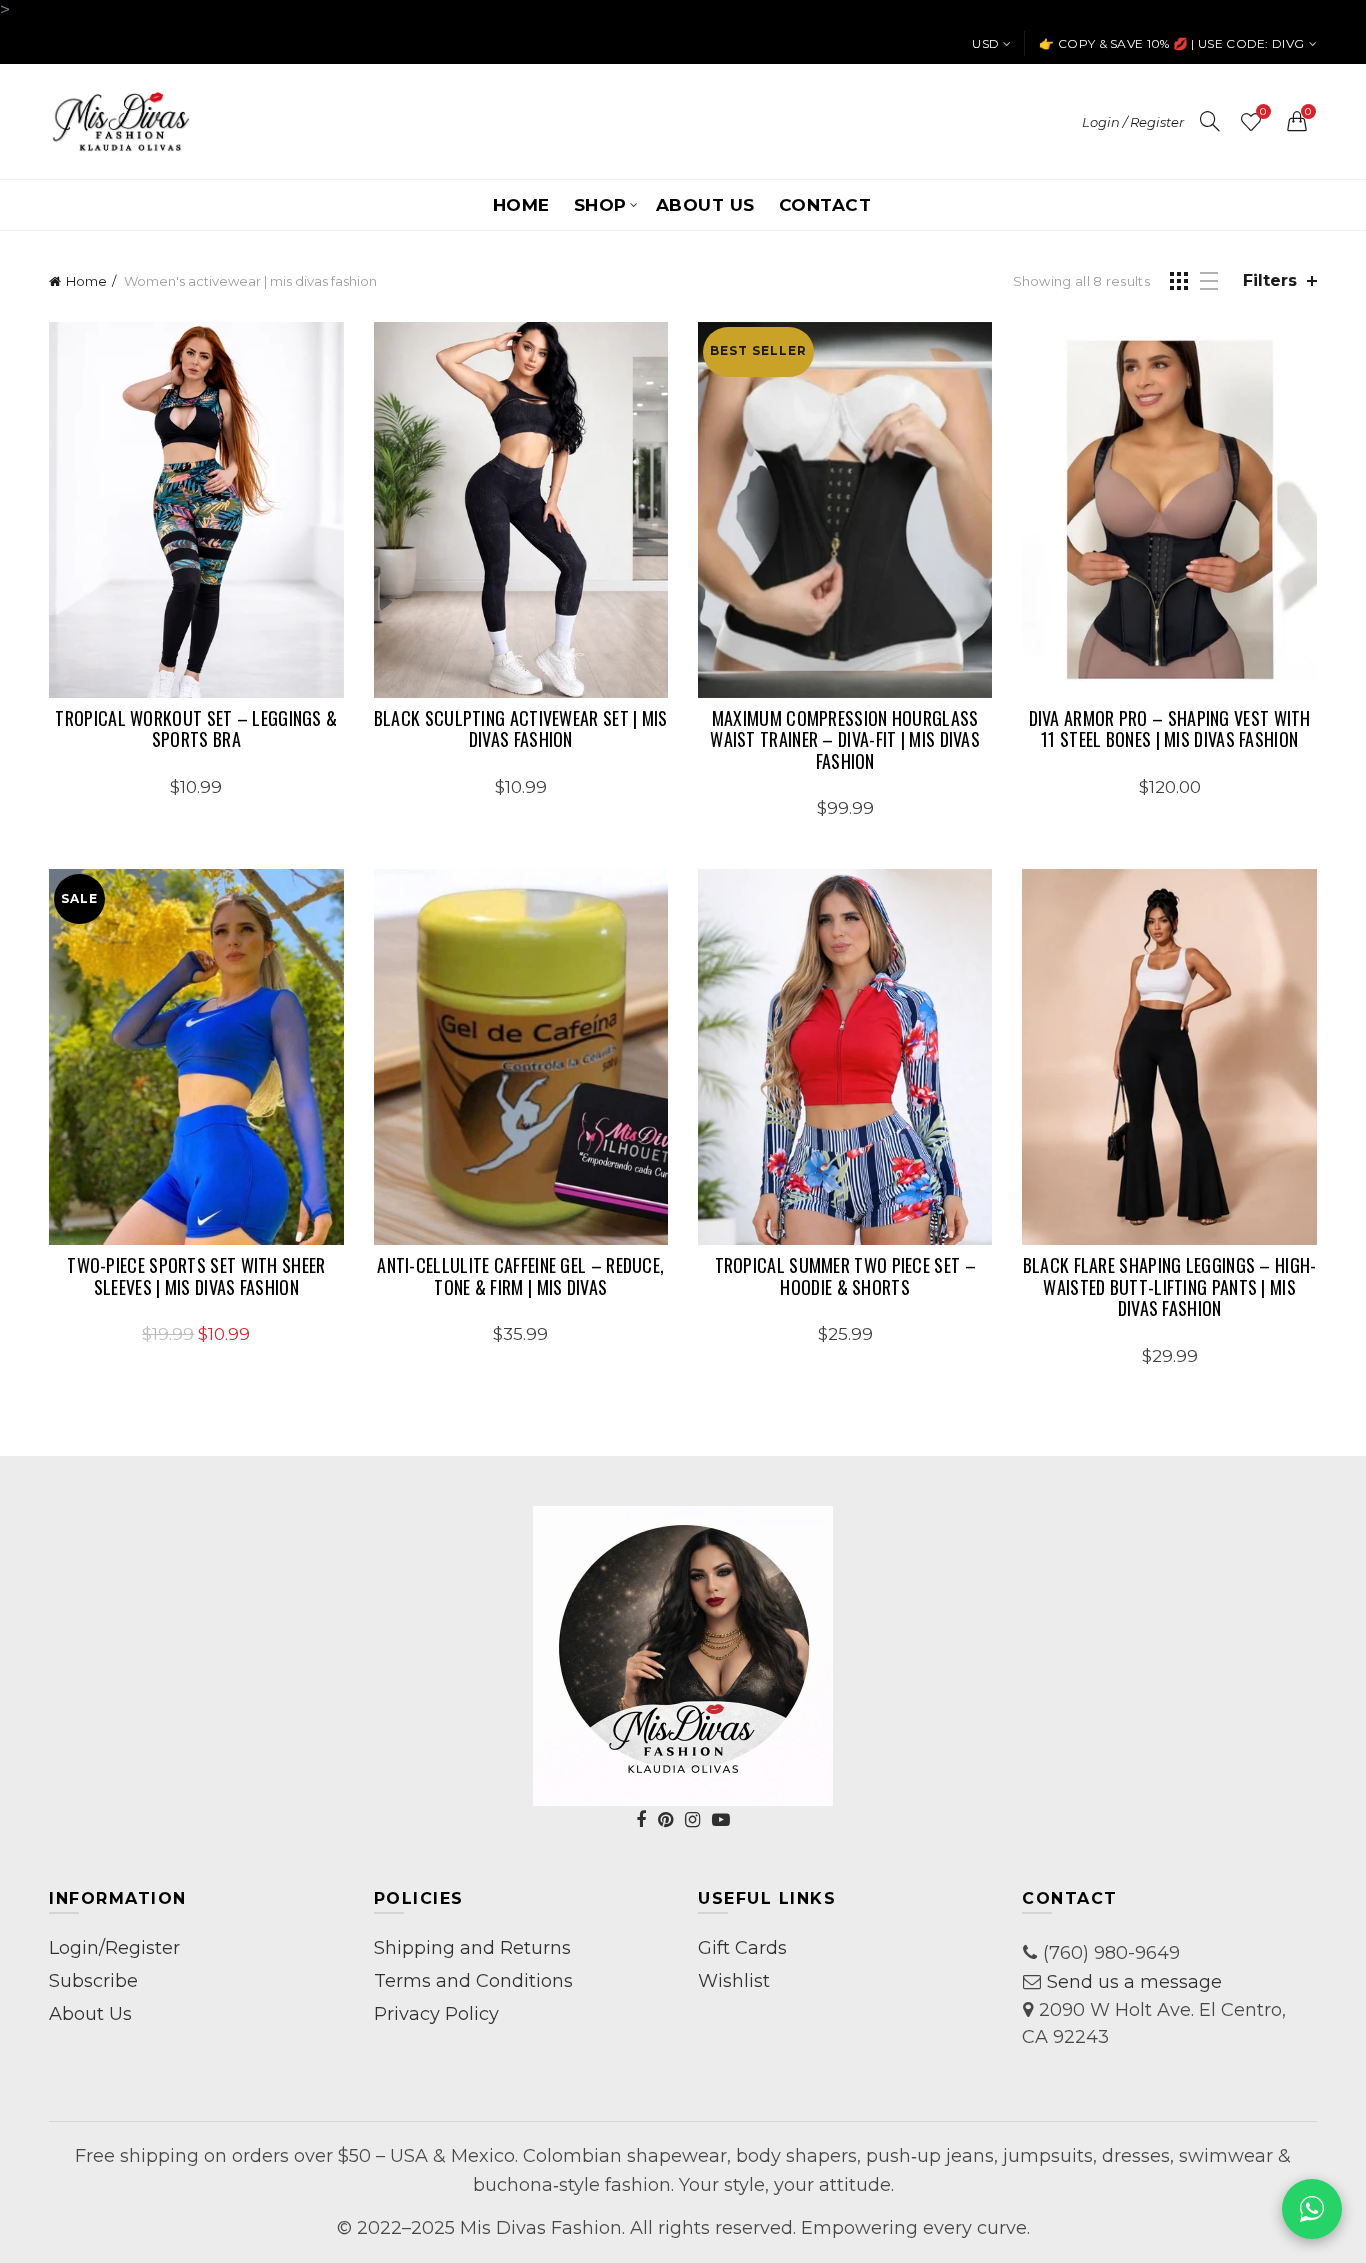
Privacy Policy (436, 2014)
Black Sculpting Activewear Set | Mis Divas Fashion (521, 729)
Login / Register (1133, 122)
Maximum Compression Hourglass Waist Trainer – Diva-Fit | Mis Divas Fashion (845, 740)
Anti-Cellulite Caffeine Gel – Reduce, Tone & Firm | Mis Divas (520, 1276)
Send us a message (1134, 1982)
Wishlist (1263, 112)
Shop (600, 205)
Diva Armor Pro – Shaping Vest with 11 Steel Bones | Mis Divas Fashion (1170, 729)
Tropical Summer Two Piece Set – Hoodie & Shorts (845, 1276)
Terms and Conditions (473, 1981)
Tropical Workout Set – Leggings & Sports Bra (196, 729)
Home (521, 205)
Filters (1270, 280)
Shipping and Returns (472, 1948)
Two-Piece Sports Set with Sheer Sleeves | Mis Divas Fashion (196, 1276)
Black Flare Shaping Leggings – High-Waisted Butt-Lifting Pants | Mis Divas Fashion (1169, 1287)
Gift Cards (742, 1948)
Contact (825, 205)
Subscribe (93, 1981)
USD (985, 43)
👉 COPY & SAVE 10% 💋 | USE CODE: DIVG (1171, 43)
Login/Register (114, 1948)
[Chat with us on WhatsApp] (1312, 2209)
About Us (705, 205)
